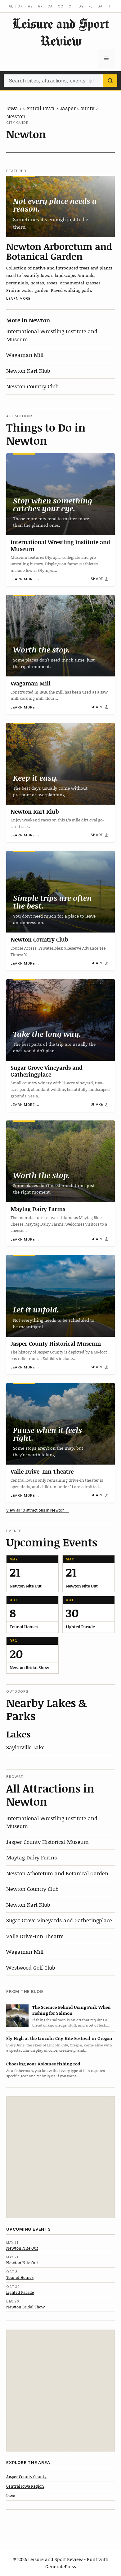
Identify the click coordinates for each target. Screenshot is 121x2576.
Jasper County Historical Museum (56, 1344)
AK (21, 6)
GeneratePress (61, 2566)
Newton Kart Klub (28, 371)
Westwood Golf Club (31, 1967)
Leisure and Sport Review (60, 32)
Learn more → (21, 298)
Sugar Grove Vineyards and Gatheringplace (47, 1071)
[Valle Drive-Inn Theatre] (60, 1424)
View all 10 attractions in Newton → (38, 1510)
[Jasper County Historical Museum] (60, 1296)
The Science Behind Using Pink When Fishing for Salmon (72, 2010)
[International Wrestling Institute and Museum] (60, 494)
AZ (30, 6)
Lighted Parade (20, 2292)
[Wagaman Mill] (60, 636)
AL (11, 6)
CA (50, 6)
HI (110, 6)
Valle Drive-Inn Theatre (42, 1471)
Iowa (12, 108)
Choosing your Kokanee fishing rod (43, 2064)
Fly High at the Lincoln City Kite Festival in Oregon (59, 2038)
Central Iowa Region (25, 2486)
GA (100, 6)
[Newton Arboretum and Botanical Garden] (60, 206)
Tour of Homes (20, 2277)
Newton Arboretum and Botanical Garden (59, 251)
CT (71, 6)
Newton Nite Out (22, 2248)
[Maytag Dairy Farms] (60, 1161)
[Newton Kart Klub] (60, 764)
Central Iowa (39, 108)
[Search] (110, 81)
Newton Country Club (32, 386)
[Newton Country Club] (60, 892)
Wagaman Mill (25, 355)
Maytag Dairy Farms (38, 1209)
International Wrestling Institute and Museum (60, 545)
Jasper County (77, 108)
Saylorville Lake (25, 1747)
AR (40, 6)
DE (81, 6)
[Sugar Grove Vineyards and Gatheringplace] (60, 1020)
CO (61, 6)
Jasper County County (26, 2476)
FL (91, 6)
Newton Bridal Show (25, 2307)
